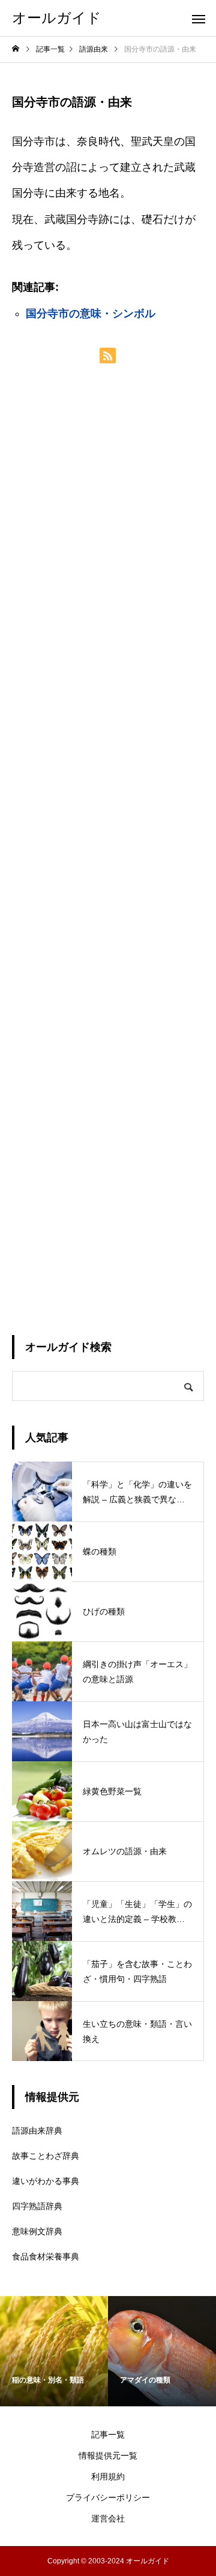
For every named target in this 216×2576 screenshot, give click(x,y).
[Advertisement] (108, 849)
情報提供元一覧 (108, 2456)
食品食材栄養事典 (46, 2256)
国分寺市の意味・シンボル (91, 314)
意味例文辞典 (37, 2231)
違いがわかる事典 (46, 2181)
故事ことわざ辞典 (46, 2156)
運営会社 (108, 2518)
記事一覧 (108, 2435)
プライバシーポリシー (108, 2497)
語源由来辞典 (37, 2131)
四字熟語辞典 (37, 2206)
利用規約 (108, 2476)
